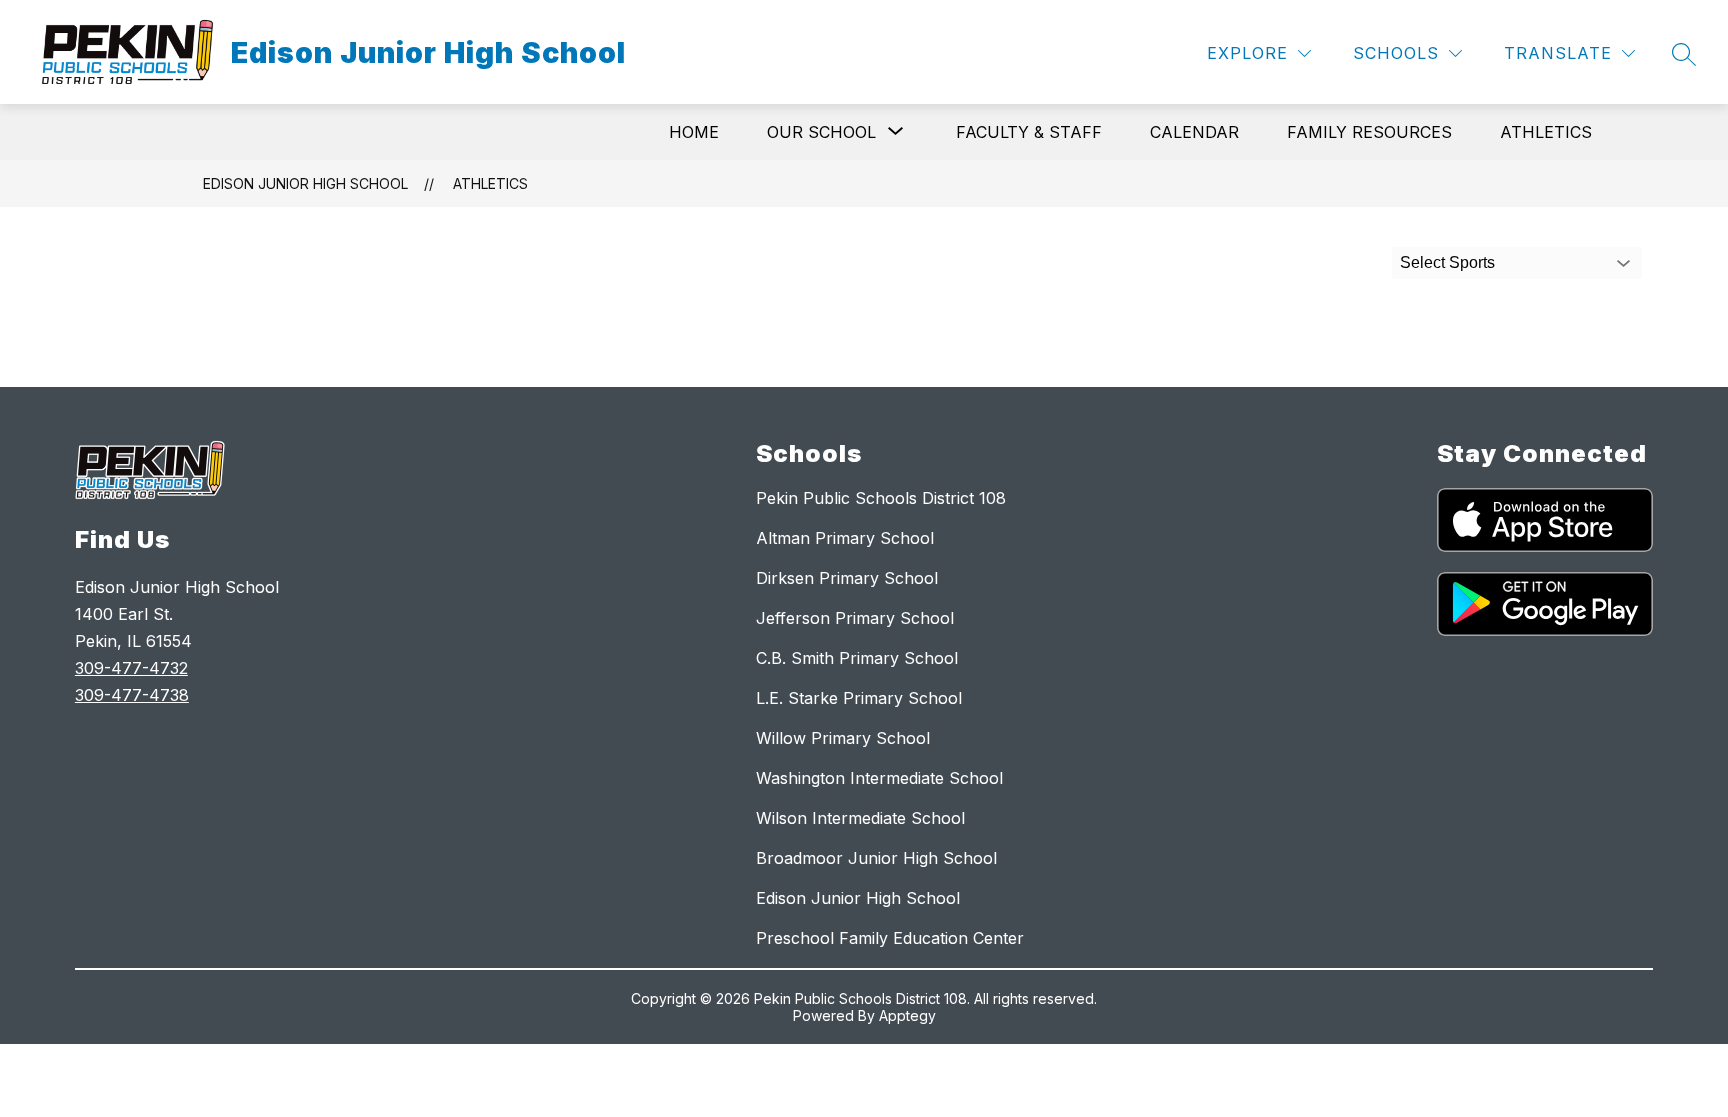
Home (694, 132)
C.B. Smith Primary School (857, 658)
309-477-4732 (131, 668)
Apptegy (907, 1015)
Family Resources (1369, 132)
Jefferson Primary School (855, 618)
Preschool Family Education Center (890, 938)
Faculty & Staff (1029, 132)
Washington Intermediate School (879, 778)
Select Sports (1447, 262)
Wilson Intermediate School (860, 818)
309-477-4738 (132, 695)
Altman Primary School (845, 538)
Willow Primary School (843, 738)
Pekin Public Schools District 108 (881, 498)
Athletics (1546, 132)
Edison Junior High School (305, 183)
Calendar (1194, 132)
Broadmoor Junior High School (876, 858)
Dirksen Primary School (847, 578)
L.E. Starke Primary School (859, 698)
